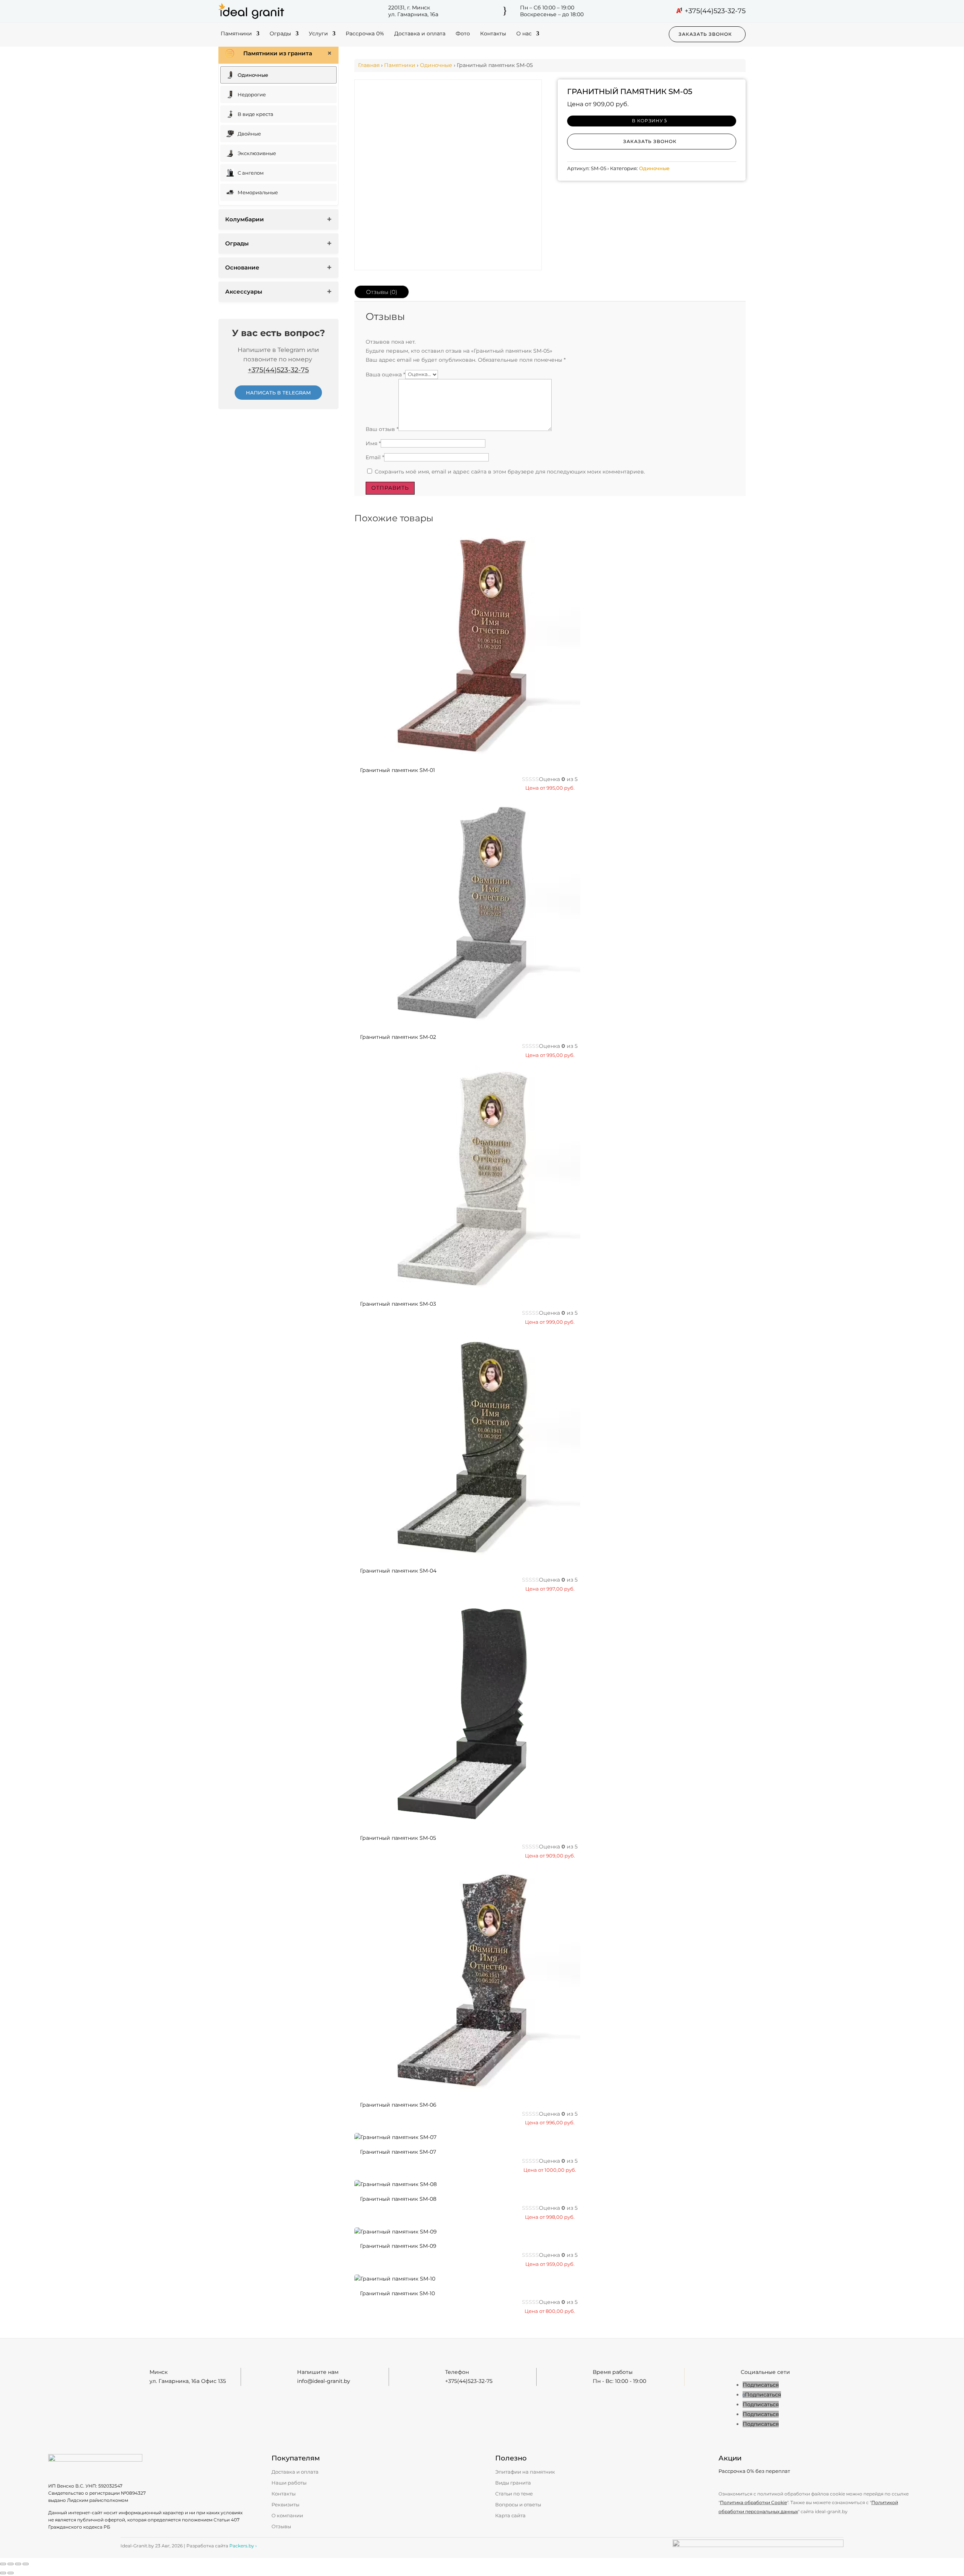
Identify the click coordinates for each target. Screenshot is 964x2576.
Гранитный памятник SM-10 (397, 2293)
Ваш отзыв (382, 429)
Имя (373, 443)
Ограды (280, 34)
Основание (242, 267)
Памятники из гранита (278, 53)
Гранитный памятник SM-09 (398, 2246)
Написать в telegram (278, 393)
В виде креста (255, 114)
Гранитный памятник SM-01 (397, 770)
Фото (463, 34)
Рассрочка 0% (365, 34)
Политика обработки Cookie (754, 2502)
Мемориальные (258, 192)
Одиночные (253, 75)
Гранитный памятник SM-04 (398, 1571)
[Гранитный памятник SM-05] (467, 1823)
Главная (369, 65)
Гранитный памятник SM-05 (398, 1838)
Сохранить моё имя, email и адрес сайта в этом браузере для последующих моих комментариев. (510, 472)
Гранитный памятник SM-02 (398, 1037)
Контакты (493, 34)
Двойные (249, 134)
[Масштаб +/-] (3, 2564)
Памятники (236, 34)
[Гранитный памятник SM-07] (395, 2137)
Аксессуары (244, 292)
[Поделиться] (18, 2564)
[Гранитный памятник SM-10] (395, 2279)
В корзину (647, 121)
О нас (524, 34)
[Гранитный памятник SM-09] (396, 2232)
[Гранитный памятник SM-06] (467, 2090)
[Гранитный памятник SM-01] (467, 755)
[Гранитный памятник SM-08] (396, 2184)
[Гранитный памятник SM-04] (467, 1556)
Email (375, 457)
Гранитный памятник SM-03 (398, 1304)
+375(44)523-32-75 (715, 11)
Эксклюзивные (257, 153)
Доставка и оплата (420, 34)
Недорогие (252, 94)
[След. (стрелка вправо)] (11, 2573)
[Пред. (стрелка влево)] (3, 2573)
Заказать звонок (705, 34)
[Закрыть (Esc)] (26, 2564)
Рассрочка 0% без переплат (754, 2471)
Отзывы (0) (382, 292)
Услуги (318, 34)
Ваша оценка (385, 374)
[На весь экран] (11, 2564)
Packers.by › (243, 2546)
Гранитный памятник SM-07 (398, 2152)
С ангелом (251, 173)
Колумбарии (245, 219)
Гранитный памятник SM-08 (398, 2199)
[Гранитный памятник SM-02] (467, 1022)
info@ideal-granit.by (324, 2381)
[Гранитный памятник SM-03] (467, 1289)
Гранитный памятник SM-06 (398, 2105)
